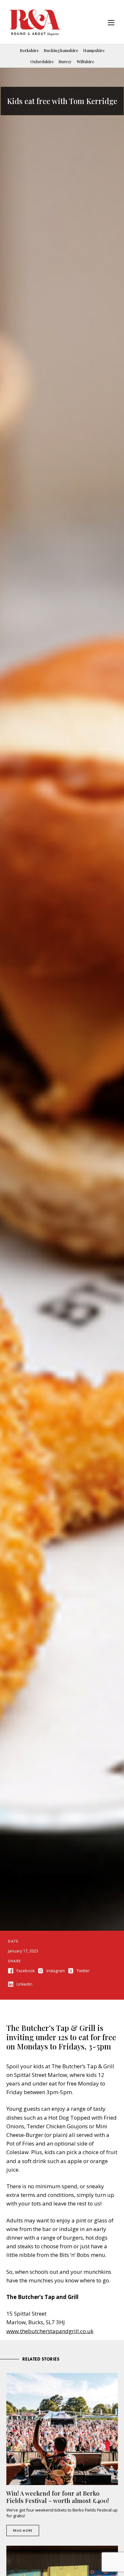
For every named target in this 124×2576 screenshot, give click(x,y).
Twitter (83, 1971)
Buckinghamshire (61, 50)
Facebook (26, 1971)
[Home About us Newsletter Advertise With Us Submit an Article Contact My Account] (111, 23)
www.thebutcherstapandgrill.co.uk (50, 2331)
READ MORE (23, 2531)
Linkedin (24, 1984)
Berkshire (29, 50)
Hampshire (94, 50)
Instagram (56, 1971)
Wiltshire (85, 61)
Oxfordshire (42, 61)
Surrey (65, 61)
